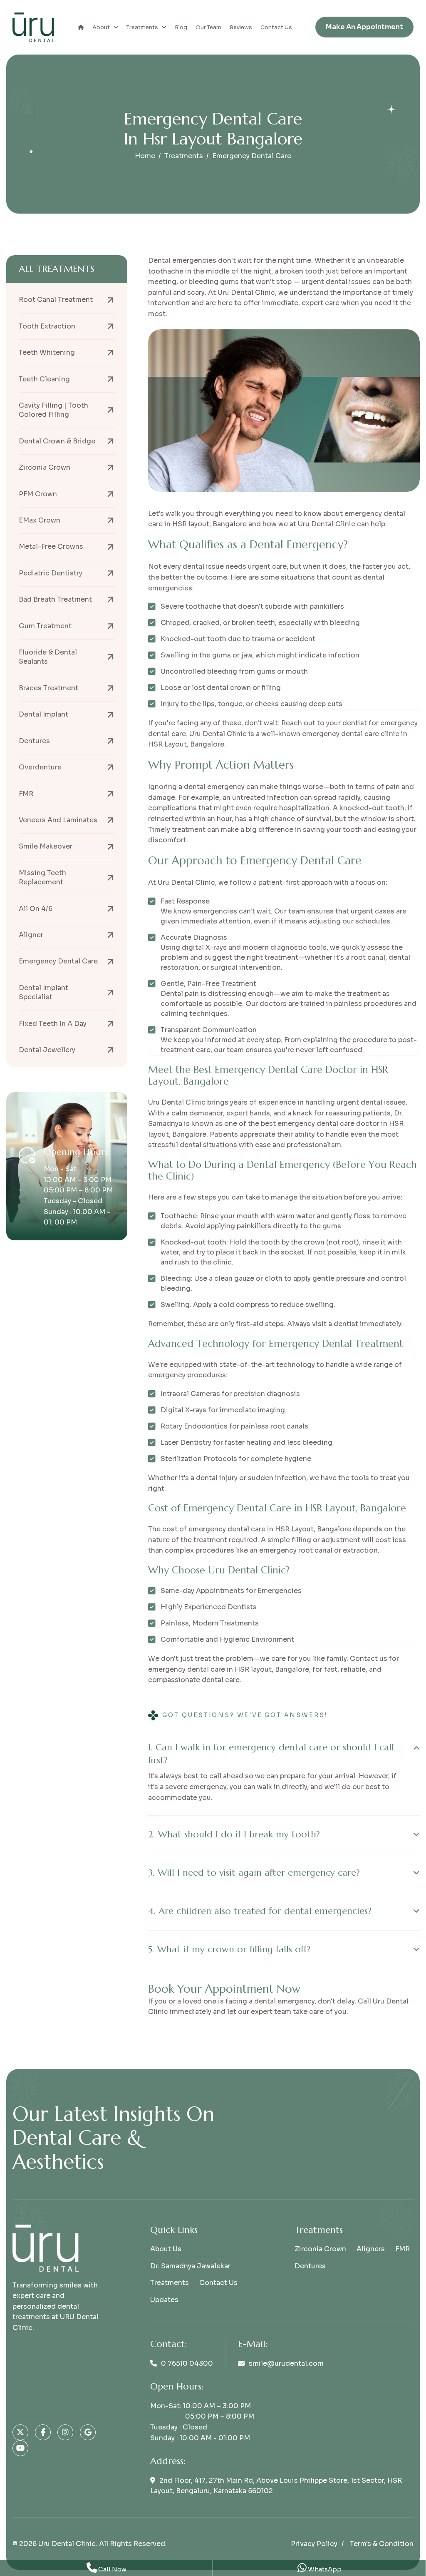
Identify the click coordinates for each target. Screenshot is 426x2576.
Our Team (208, 27)
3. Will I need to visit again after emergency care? (254, 1873)
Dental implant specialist (43, 992)
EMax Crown (40, 520)
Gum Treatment (45, 626)
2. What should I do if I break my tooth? (234, 1834)
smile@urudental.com (286, 2363)
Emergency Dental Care (58, 961)
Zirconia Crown (45, 467)
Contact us (218, 2283)
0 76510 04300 (187, 2363)
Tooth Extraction (47, 326)
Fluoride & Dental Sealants (48, 657)
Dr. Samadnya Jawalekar (190, 2266)
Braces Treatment (48, 688)
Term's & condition (382, 2544)
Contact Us (276, 27)
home (145, 156)
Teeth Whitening (47, 352)
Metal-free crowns (51, 546)
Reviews (241, 27)
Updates (164, 2300)
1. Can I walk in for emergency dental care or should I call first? (271, 1754)
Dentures (34, 741)
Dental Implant (43, 714)
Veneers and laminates (58, 820)
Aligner (31, 935)
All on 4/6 (36, 909)
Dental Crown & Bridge (57, 441)
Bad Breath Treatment (55, 599)
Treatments (142, 27)
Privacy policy (314, 2544)
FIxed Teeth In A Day (53, 1024)
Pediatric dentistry (51, 573)
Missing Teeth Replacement (42, 877)
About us (166, 2249)
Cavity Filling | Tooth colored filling (53, 410)
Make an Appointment (364, 27)
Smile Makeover (46, 846)
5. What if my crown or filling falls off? (229, 1949)
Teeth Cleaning (44, 379)
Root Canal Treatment (56, 300)
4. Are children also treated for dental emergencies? (260, 1911)
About (101, 27)
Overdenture (40, 767)
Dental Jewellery (47, 1050)
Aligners (371, 2249)
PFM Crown (38, 494)
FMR (26, 794)
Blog (181, 27)
